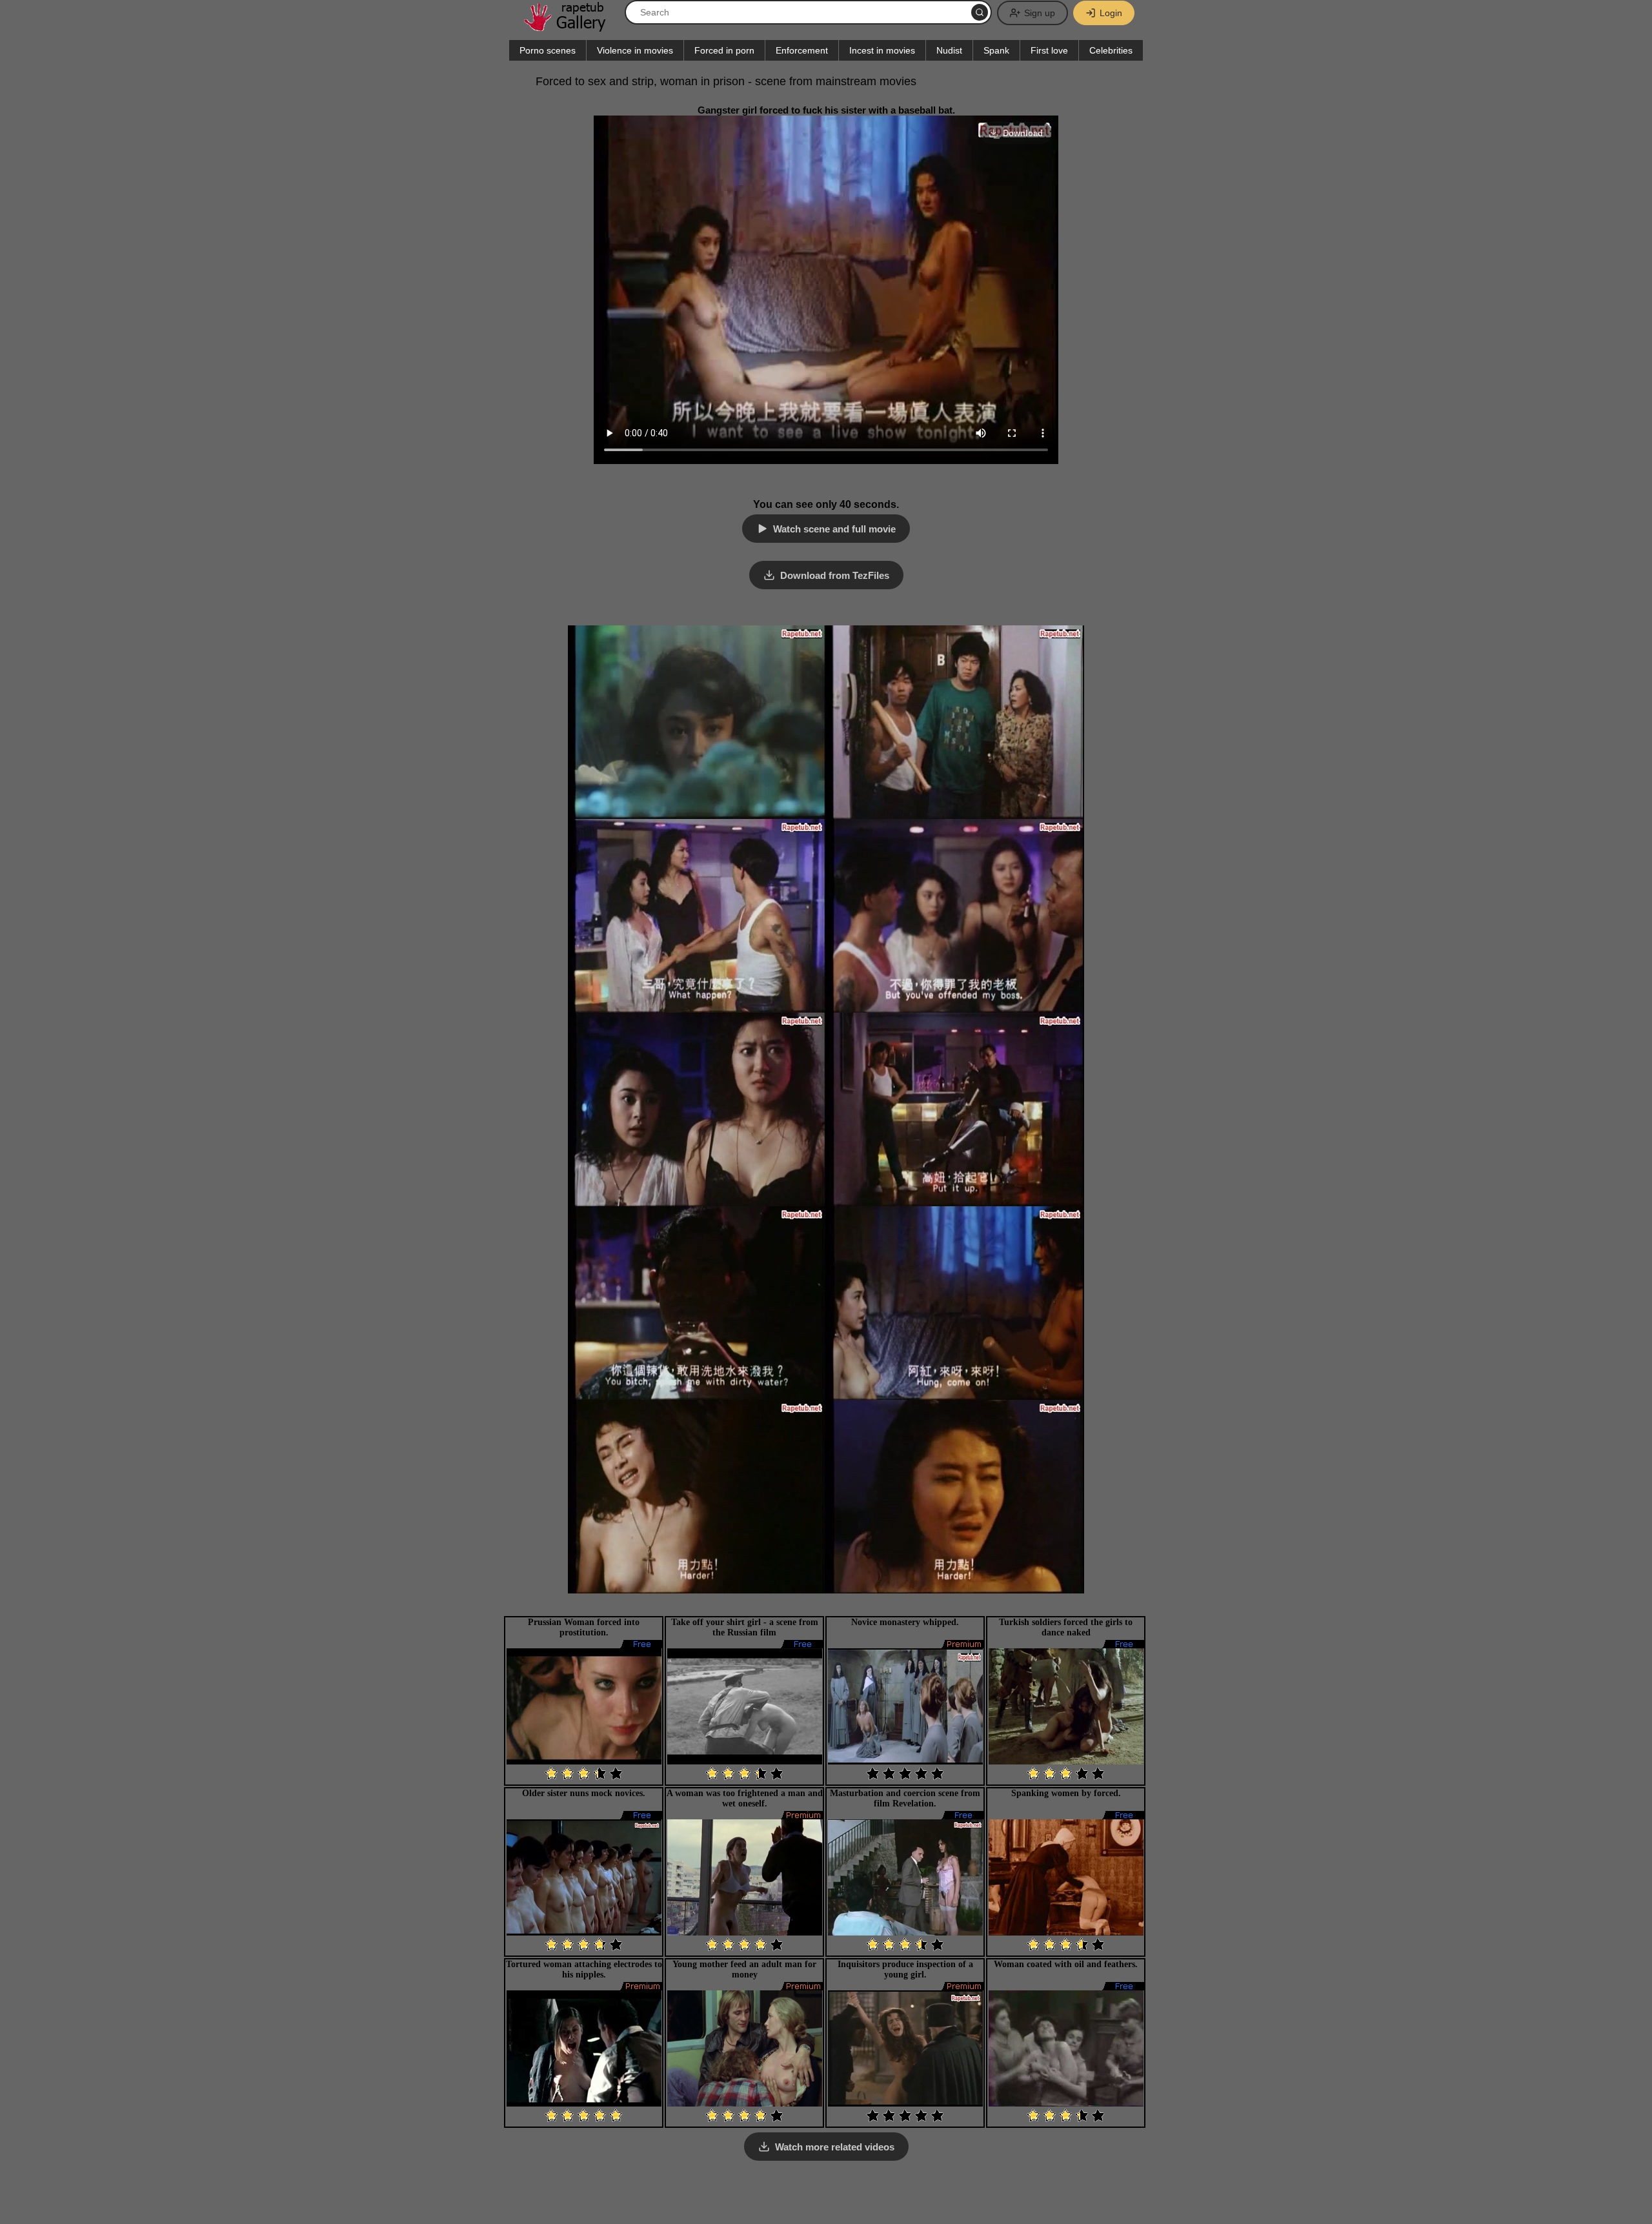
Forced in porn (724, 50)
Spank (996, 50)
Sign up (1040, 13)
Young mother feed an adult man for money (744, 1969)
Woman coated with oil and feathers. (1066, 1964)
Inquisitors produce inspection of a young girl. (905, 1969)
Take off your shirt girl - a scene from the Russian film (745, 1627)
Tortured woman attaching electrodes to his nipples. (584, 1969)
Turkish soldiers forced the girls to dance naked (1066, 1627)
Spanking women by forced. (1066, 1793)
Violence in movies (635, 50)
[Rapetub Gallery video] (571, 27)
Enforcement (802, 50)
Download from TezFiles (835, 575)
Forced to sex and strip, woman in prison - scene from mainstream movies (726, 81)
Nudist (949, 50)
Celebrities (1111, 50)
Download (1023, 133)
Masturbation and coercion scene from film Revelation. (905, 1798)
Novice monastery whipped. (905, 1622)
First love (1049, 50)
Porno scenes (548, 50)
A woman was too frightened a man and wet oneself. (745, 1798)
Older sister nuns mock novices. (584, 1793)
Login (1111, 13)
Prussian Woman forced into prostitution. (584, 1627)
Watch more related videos (835, 2147)
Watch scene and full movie (834, 529)
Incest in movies (882, 50)
